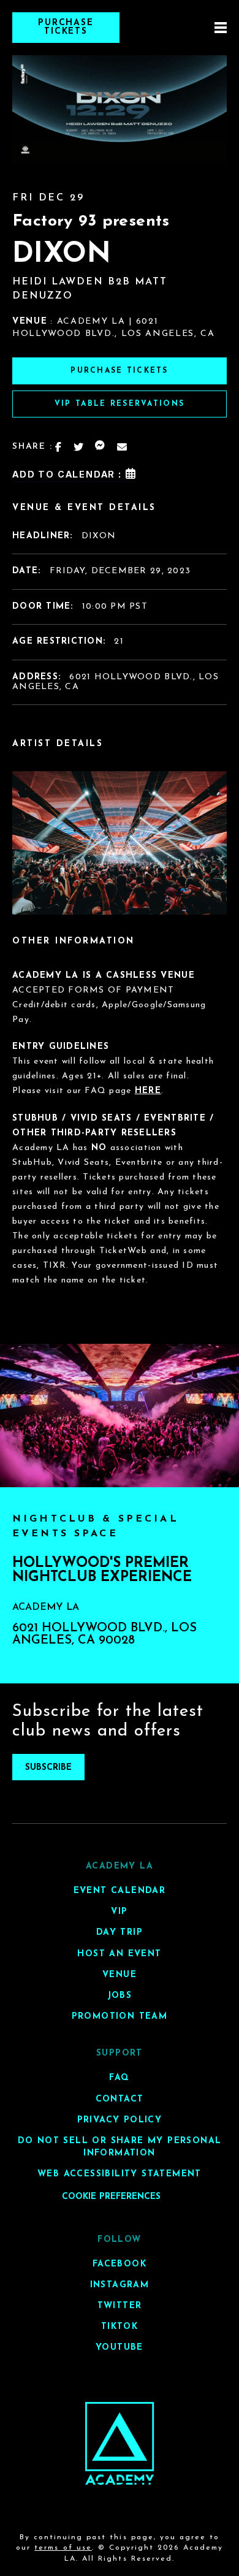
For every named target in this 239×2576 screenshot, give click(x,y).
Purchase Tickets (66, 27)
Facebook (120, 2264)
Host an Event (119, 1953)
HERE (148, 1091)
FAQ (119, 2078)
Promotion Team (120, 2017)
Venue (120, 1974)
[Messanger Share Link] (101, 447)
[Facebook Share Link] (59, 447)
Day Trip (120, 1933)
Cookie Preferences (111, 2196)
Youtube (120, 2348)
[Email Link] (123, 447)
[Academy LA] (120, 2443)
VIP (119, 1912)
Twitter (120, 2306)
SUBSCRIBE (48, 1768)
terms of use (63, 2548)
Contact (120, 2099)
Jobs (120, 1995)
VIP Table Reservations (120, 404)
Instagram (120, 2284)
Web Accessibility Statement (120, 2174)
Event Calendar (120, 1891)
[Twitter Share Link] (79, 447)
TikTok (120, 2327)
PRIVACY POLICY (120, 2120)
